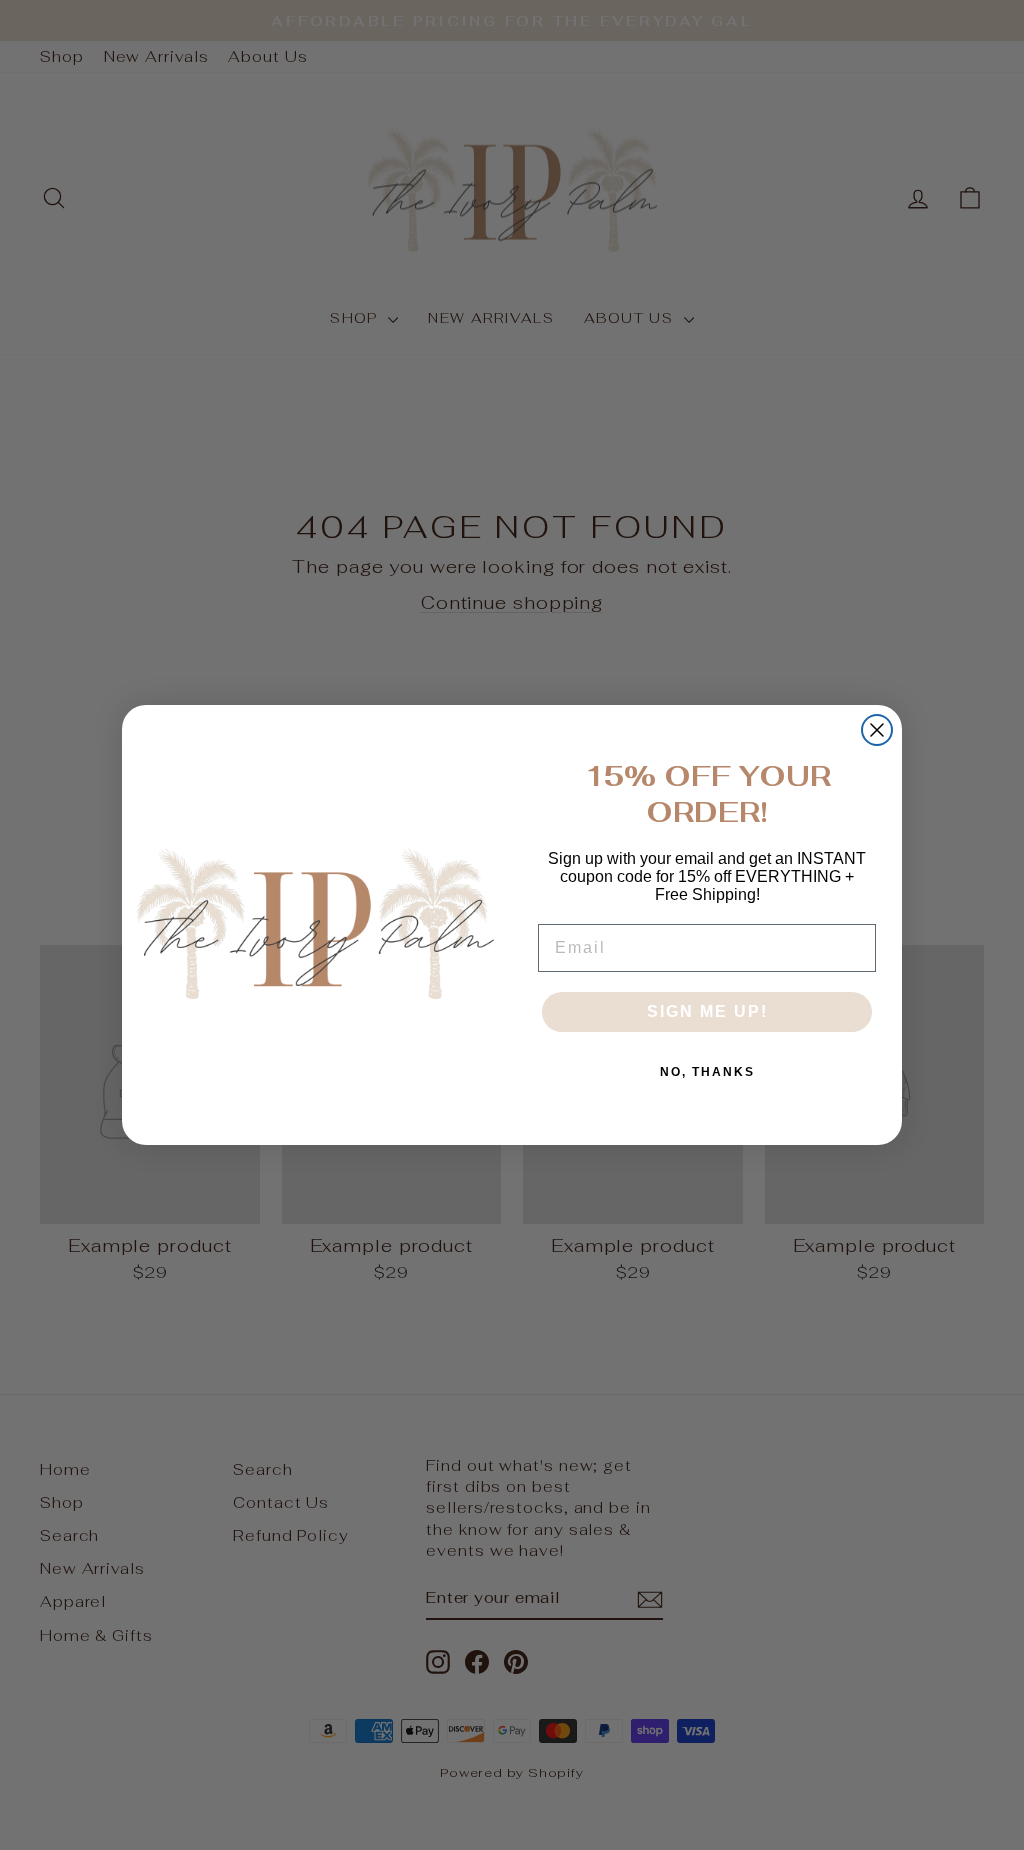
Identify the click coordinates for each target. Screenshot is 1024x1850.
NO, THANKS (707, 1072)
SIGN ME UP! (707, 1011)
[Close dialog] (877, 730)
